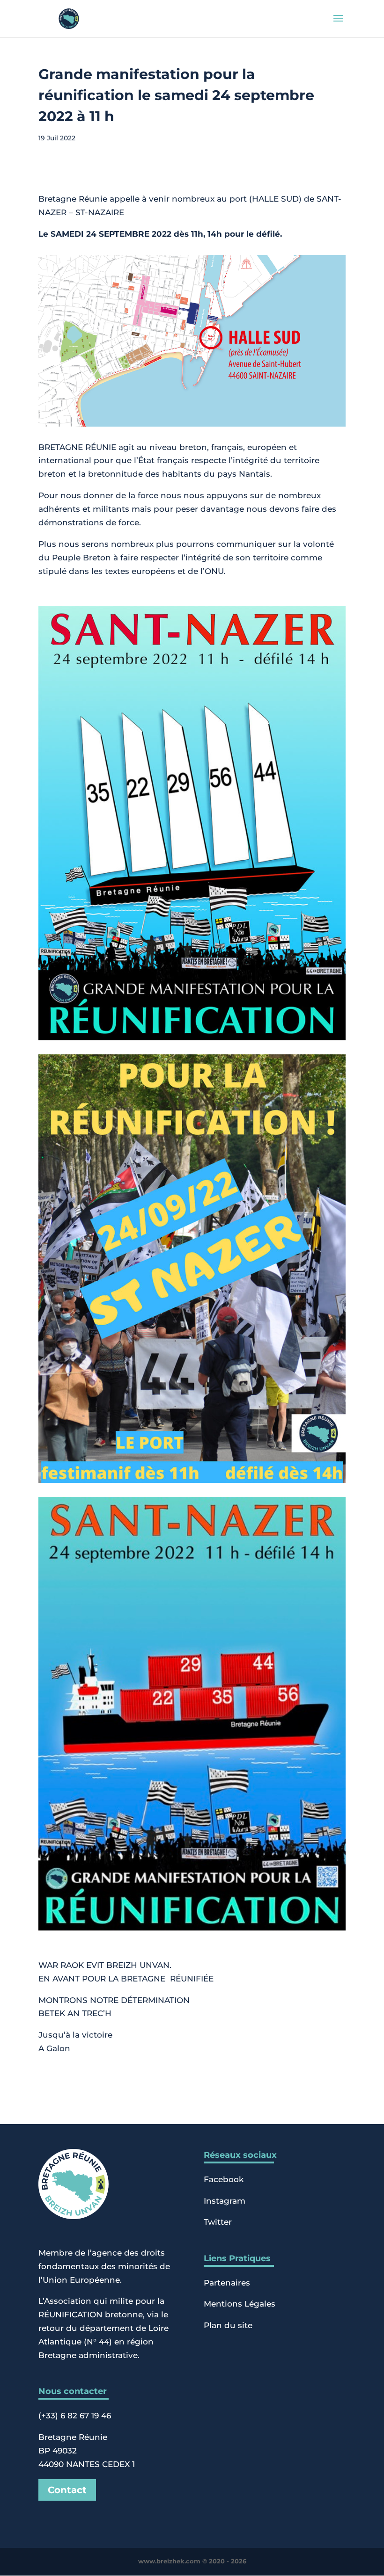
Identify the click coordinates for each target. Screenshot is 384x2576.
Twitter (218, 2222)
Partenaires (227, 2283)
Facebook (224, 2179)
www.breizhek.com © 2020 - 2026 (192, 2561)
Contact (67, 2490)
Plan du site (228, 2325)
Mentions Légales (240, 2304)
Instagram (225, 2201)
